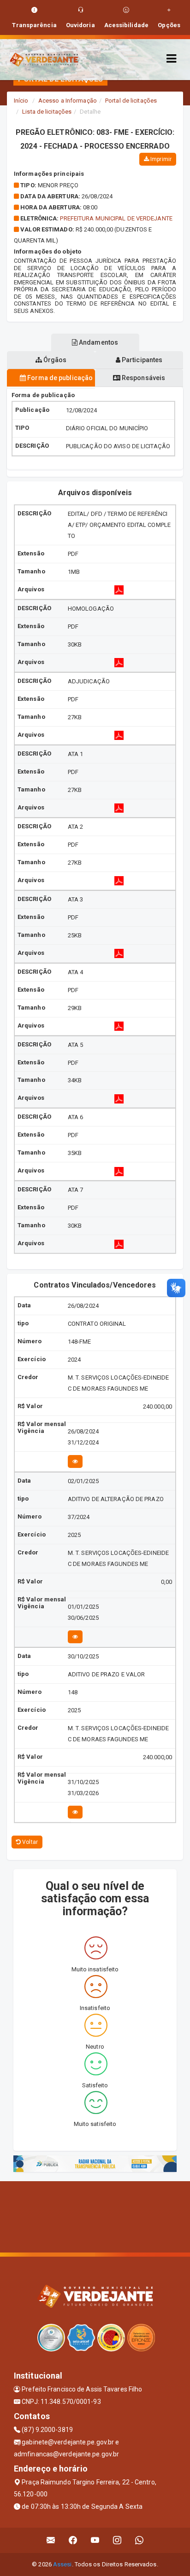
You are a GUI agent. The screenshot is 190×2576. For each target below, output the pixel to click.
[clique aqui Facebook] (73, 2540)
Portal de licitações (131, 101)
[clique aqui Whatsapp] (140, 2540)
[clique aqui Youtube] (95, 2540)
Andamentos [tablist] (98, 342)
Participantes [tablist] (141, 360)
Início (21, 101)
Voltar (29, 1842)
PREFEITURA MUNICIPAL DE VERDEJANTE (116, 218)
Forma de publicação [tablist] (59, 378)
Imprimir (160, 159)
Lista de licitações (47, 112)
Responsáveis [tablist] (143, 378)
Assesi (62, 2564)
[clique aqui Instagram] (117, 2540)
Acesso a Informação (68, 101)
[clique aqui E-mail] (51, 2540)
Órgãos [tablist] (54, 360)
